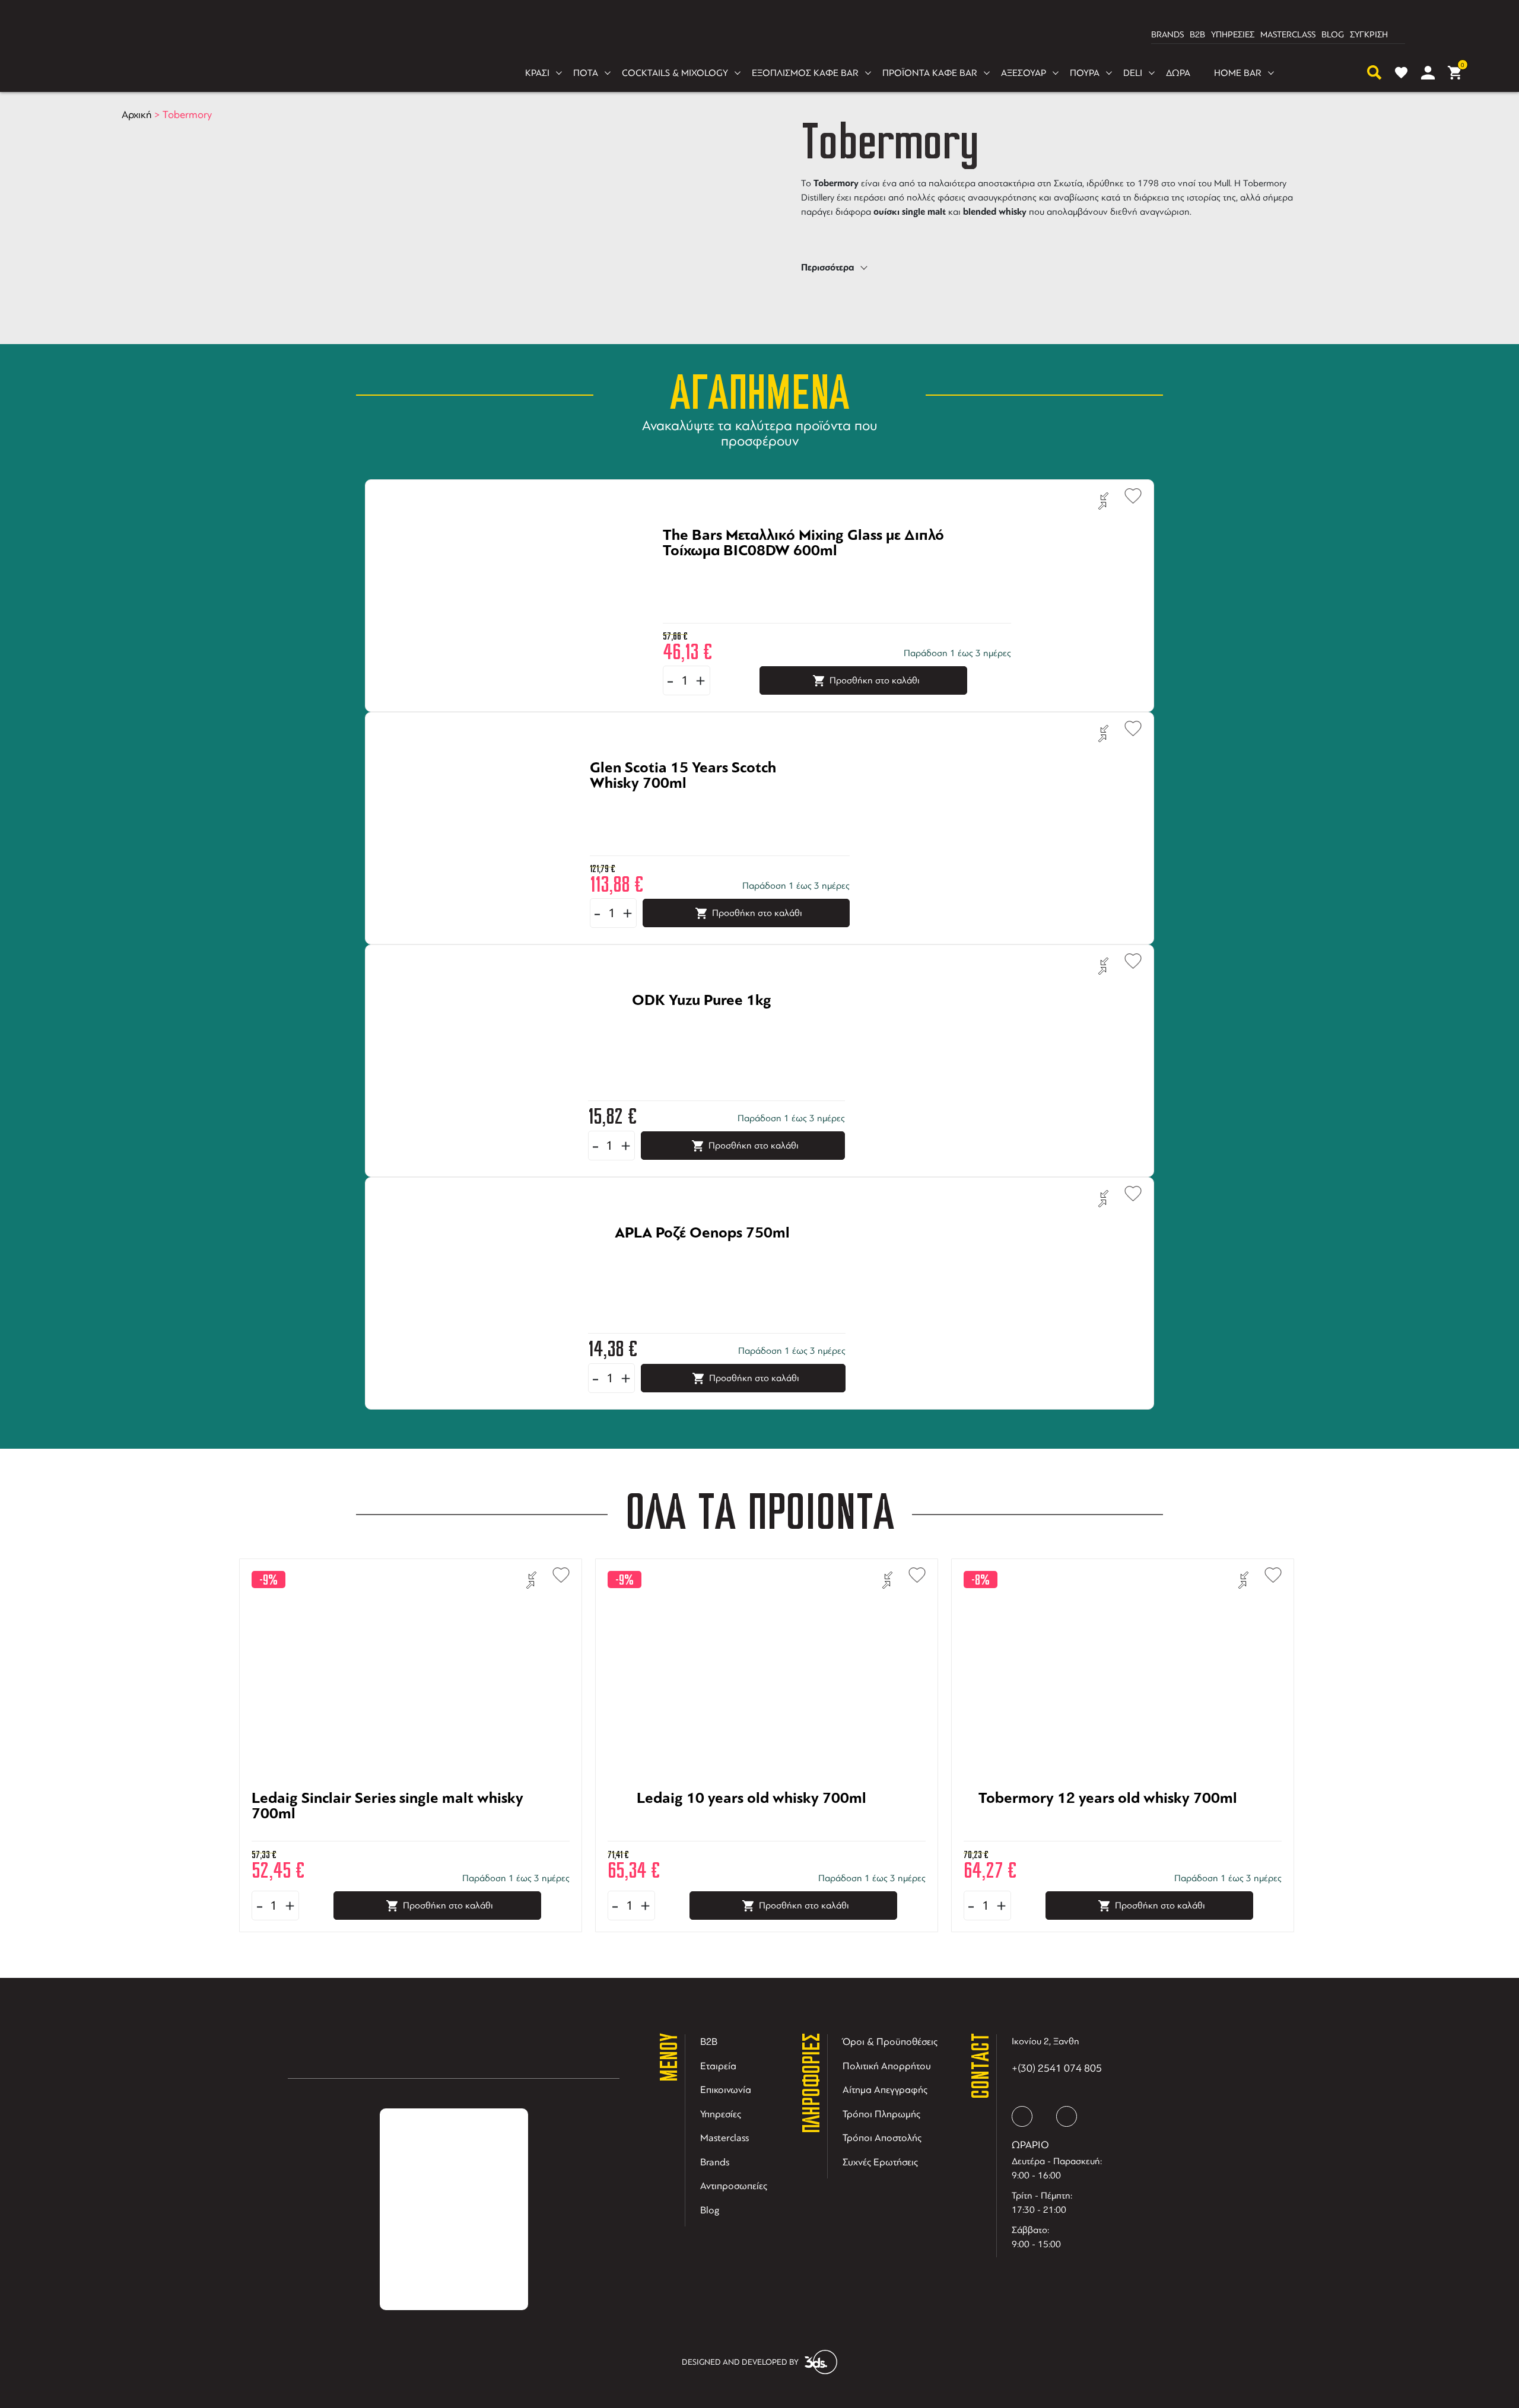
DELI (1133, 73)
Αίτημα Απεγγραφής (885, 2090)
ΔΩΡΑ (1178, 73)
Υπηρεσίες (721, 2114)
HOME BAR (1238, 73)
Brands (715, 2162)
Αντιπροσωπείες (734, 2186)
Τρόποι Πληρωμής (881, 2114)
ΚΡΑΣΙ (537, 73)
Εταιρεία (718, 2066)
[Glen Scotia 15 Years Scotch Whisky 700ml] (705, 803)
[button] (1127, 494)
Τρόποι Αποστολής (882, 2138)
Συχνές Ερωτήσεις (880, 2162)
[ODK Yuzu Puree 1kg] (702, 1036)
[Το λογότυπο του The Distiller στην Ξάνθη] (752, 35)
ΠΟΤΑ (586, 73)
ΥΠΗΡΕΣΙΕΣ (1233, 35)
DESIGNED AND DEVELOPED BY (740, 2362)
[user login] (1428, 73)
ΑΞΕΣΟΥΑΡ (1024, 73)
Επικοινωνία (726, 2090)
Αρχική (137, 114)
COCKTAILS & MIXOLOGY (675, 73)
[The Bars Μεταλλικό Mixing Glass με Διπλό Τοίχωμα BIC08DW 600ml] (822, 571)
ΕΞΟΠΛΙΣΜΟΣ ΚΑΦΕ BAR (805, 73)
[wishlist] (1401, 73)
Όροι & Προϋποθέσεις (890, 2042)
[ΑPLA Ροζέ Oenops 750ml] (702, 1268)
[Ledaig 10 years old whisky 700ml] (751, 1834)
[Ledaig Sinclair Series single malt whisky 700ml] (396, 1834)
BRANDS (1167, 35)
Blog (710, 2210)
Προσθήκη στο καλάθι (875, 680)
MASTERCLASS (1288, 35)
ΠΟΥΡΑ (1085, 73)
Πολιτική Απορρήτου (887, 2066)
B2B (1197, 35)
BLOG (1333, 35)
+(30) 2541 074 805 (1057, 2068)
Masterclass (724, 2138)
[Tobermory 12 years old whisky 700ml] (1108, 1834)
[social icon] (1022, 2116)
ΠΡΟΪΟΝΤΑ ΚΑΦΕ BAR (930, 73)
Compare (1103, 501)
